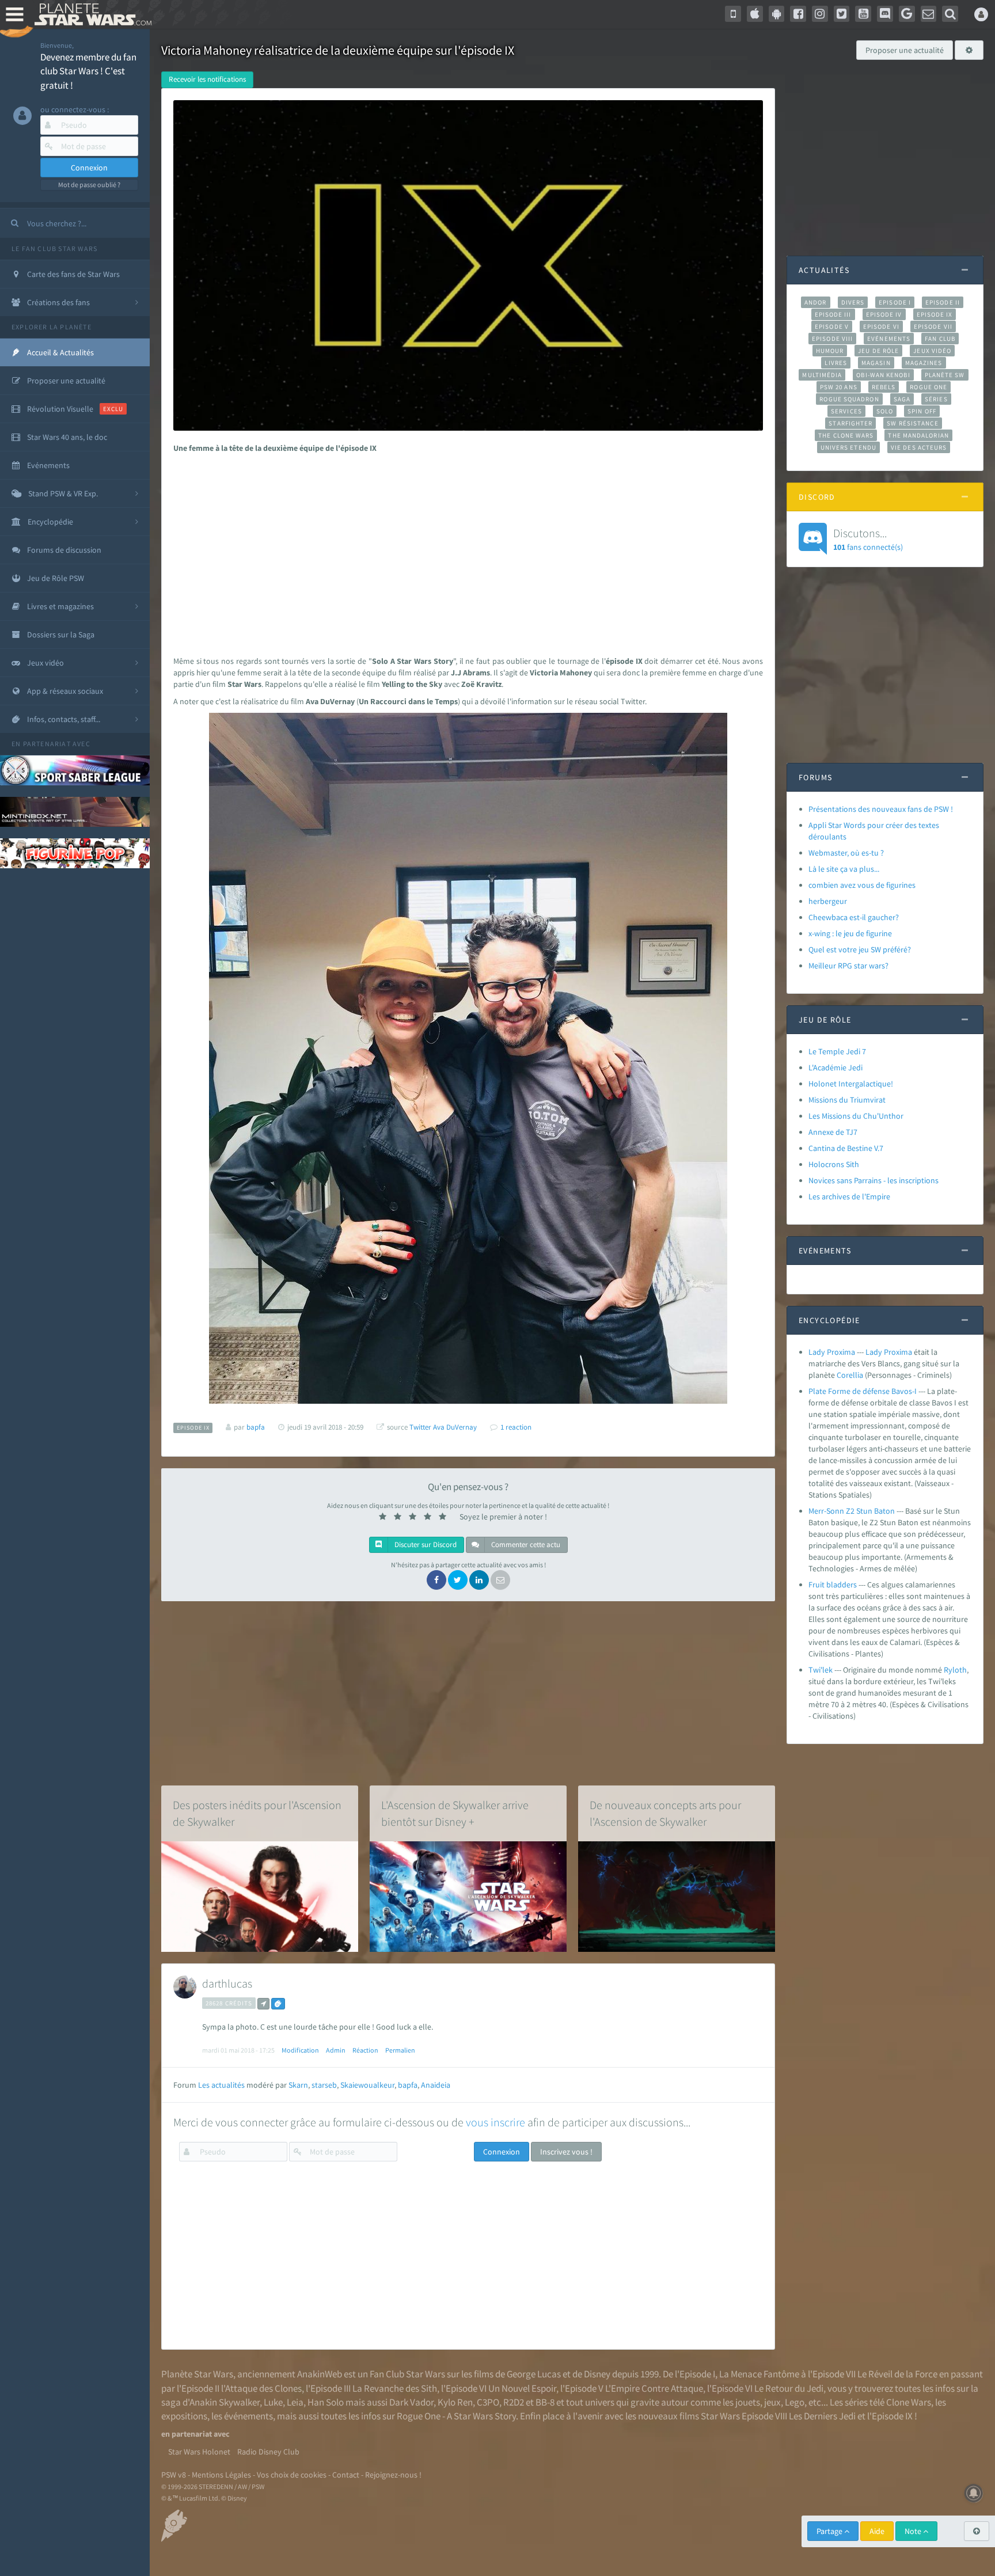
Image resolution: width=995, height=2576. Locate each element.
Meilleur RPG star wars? (848, 966)
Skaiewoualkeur (367, 2085)
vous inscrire (495, 2122)
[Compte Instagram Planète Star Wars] (820, 14)
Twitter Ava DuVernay (443, 1427)
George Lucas (534, 2374)
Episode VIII (832, 339)
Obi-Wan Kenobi (883, 375)
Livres (836, 363)
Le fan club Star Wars (54, 248)
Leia (295, 2402)
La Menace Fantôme (759, 2374)
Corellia (850, 1375)
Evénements (889, 339)
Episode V (832, 326)
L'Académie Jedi (836, 1067)
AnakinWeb (320, 2374)
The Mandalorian (918, 435)
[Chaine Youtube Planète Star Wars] (863, 14)
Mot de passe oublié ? (89, 185)
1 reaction (516, 1427)
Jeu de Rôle (878, 351)
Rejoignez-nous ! (393, 2475)
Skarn (298, 2085)
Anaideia (436, 2085)
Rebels (884, 387)
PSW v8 (174, 2475)
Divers (853, 302)
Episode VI (881, 326)
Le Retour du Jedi (789, 2388)
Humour (830, 351)
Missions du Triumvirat (847, 1100)
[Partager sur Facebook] (436, 1580)
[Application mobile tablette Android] (777, 14)
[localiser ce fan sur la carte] (263, 2004)
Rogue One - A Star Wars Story (456, 2416)
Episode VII (933, 326)
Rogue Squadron (849, 399)
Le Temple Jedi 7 (837, 1051)
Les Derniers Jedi (822, 2416)
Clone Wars (909, 2402)
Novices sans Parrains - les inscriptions (874, 1180)
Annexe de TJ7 (833, 1132)
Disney (597, 2374)
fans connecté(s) (868, 539)
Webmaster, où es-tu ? (846, 853)
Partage (830, 2531)
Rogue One (928, 387)
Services (846, 411)
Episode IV (884, 314)
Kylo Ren (455, 2402)
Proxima (898, 1352)
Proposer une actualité (905, 50)
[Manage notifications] (974, 2493)
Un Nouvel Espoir (522, 2388)
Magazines (924, 363)
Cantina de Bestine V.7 (846, 1148)
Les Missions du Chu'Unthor (856, 1116)
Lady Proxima (832, 1352)
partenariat (47, 744)
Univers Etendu (848, 447)
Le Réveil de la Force (897, 2374)
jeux (772, 2402)
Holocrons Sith (834, 1164)
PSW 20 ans (839, 387)
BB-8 (545, 2402)
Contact (346, 2475)
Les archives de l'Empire (849, 1196)
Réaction (365, 2050)
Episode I (895, 302)
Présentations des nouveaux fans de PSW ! (881, 809)
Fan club (940, 339)
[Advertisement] (465, 552)
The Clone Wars (846, 435)
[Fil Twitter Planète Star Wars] (842, 14)
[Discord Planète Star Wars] (885, 14)
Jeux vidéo (932, 351)
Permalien (400, 2050)
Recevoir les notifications (207, 79)
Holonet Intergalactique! (851, 1084)
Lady (874, 1352)
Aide (877, 2531)
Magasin (876, 363)
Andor (815, 302)
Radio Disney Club (268, 2452)
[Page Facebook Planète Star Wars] (798, 14)
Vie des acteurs (919, 447)
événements (248, 2416)
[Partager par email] (500, 1580)
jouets (748, 2402)
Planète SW (945, 375)
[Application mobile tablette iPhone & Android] (733, 14)
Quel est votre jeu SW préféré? (860, 949)
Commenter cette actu (525, 1545)
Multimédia (822, 375)
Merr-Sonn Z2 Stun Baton (852, 1511)
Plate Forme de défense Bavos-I (863, 1391)
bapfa (408, 2085)
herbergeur (828, 901)
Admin (336, 2050)
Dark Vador (411, 2402)
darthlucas (227, 1983)
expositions (184, 2416)
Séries (936, 399)
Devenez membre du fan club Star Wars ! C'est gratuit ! (88, 71)
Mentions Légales (221, 2475)
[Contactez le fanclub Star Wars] (929, 14)
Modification (300, 2050)
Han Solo (326, 2402)
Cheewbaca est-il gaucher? (854, 917)
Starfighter (850, 423)
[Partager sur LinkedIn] (479, 1580)
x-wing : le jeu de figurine (850, 933)
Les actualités (221, 2085)
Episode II (943, 302)
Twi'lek (821, 1670)
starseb (324, 2085)
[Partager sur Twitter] (458, 1580)
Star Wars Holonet (199, 2452)
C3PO (488, 2402)
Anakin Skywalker (225, 2402)
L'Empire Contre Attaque (654, 2388)
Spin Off (922, 411)
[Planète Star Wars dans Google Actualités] (907, 14)
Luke (273, 2402)
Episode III (833, 314)
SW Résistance (912, 423)
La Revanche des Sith (395, 2388)
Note (914, 2531)
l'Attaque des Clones (261, 2388)
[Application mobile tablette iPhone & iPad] (755, 14)
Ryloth (955, 1670)
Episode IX (935, 314)
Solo (885, 411)
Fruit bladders (833, 1585)
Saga (902, 399)
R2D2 (514, 2402)
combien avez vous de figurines (862, 885)
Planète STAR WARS (91, 14)
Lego (795, 2402)
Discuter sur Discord (425, 1545)
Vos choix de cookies (292, 2475)
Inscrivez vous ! (566, 2152)
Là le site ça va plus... (844, 869)
